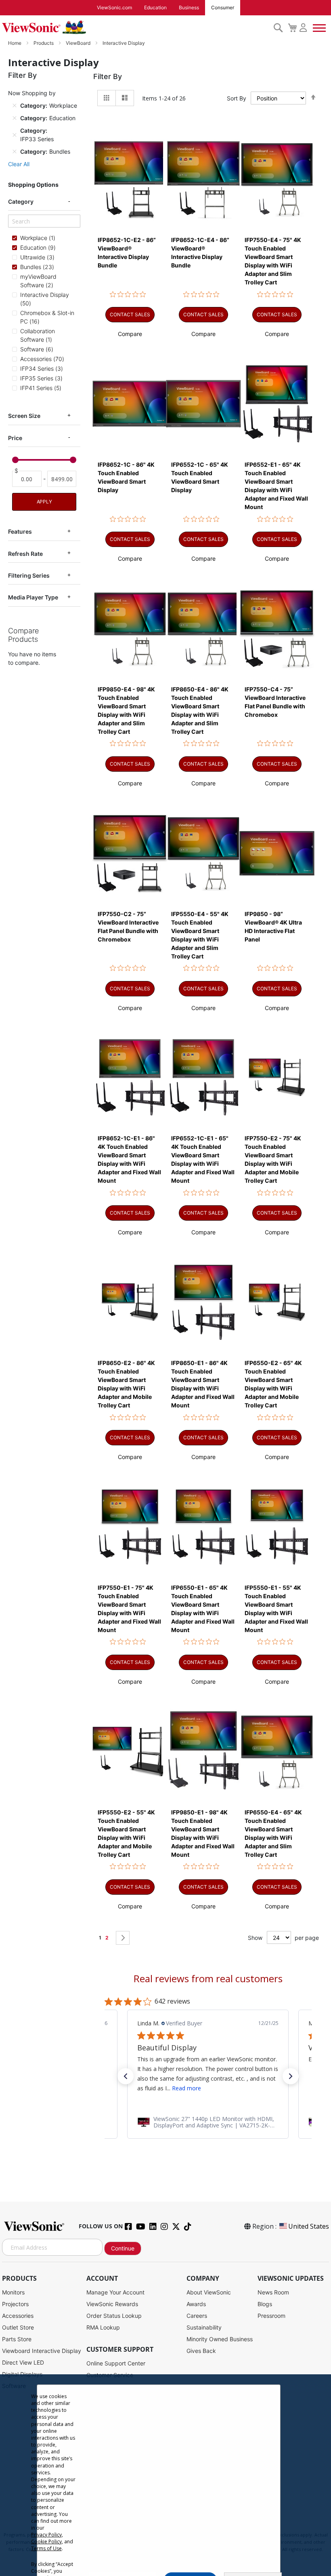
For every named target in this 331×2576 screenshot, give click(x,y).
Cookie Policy (46, 2542)
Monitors (13, 2292)
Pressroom (271, 2316)
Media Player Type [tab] (33, 597)
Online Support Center (116, 2363)
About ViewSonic (209, 2292)
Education (155, 7)
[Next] (123, 1938)
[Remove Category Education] (15, 118)
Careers (197, 2316)
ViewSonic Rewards (112, 2304)
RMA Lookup (103, 2327)
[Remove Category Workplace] (15, 106)
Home (15, 43)
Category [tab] (21, 201)
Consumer (223, 7)
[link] (208, 2122)
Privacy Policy (46, 2535)
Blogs (265, 2304)
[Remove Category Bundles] (15, 152)
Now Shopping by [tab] (32, 93)
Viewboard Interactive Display (42, 2351)
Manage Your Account (115, 2292)
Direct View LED (23, 2362)
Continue (123, 2248)
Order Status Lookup (114, 2316)
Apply (44, 502)
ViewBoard (79, 43)
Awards (196, 2304)
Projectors (15, 2304)
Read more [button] (186, 2088)
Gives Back (201, 2351)
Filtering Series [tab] (29, 575)
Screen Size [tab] (24, 416)
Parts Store (17, 2339)
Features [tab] (20, 531)
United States (309, 2226)
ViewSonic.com (114, 7)
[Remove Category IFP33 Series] (15, 135)
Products (44, 43)
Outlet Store (18, 2327)
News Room (273, 2292)
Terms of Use (46, 2548)
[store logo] (136, 27)
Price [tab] (15, 438)
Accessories (18, 2316)
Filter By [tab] (108, 76)
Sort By (237, 98)
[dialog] (165, 2475)
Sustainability (204, 2327)
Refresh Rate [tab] (25, 554)
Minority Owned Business (220, 2339)
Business (189, 7)
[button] (130, 334)
